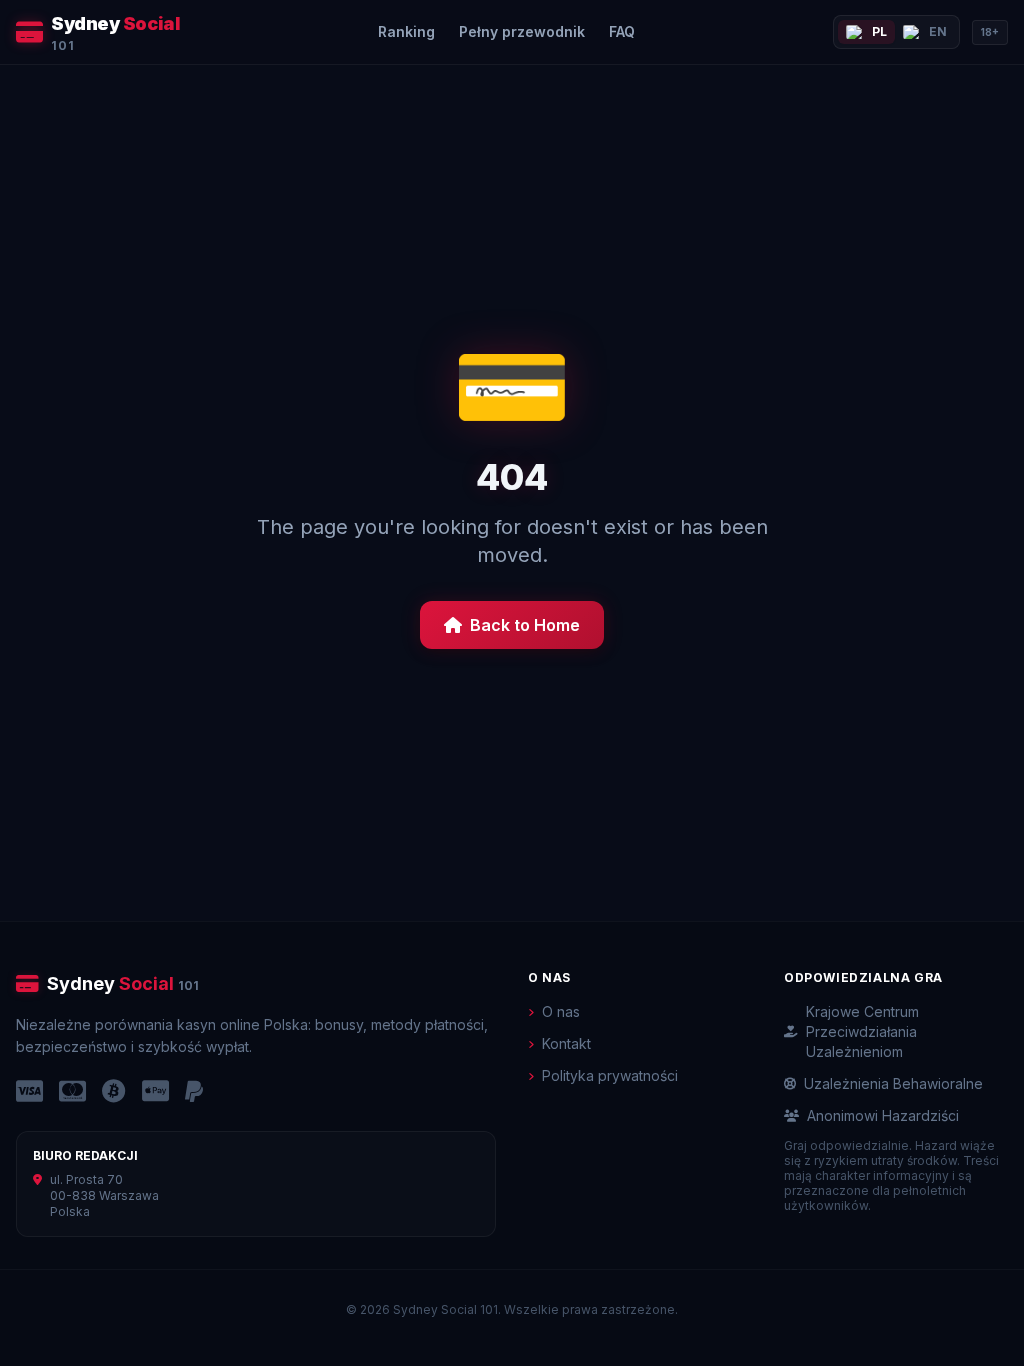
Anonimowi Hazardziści (883, 1115)
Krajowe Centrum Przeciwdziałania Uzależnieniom (862, 1031)
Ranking (406, 31)
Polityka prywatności (610, 1075)
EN (938, 31)
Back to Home (525, 625)
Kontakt (566, 1043)
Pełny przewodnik (522, 31)
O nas (561, 1011)
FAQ (622, 31)
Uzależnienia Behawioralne (893, 1083)
